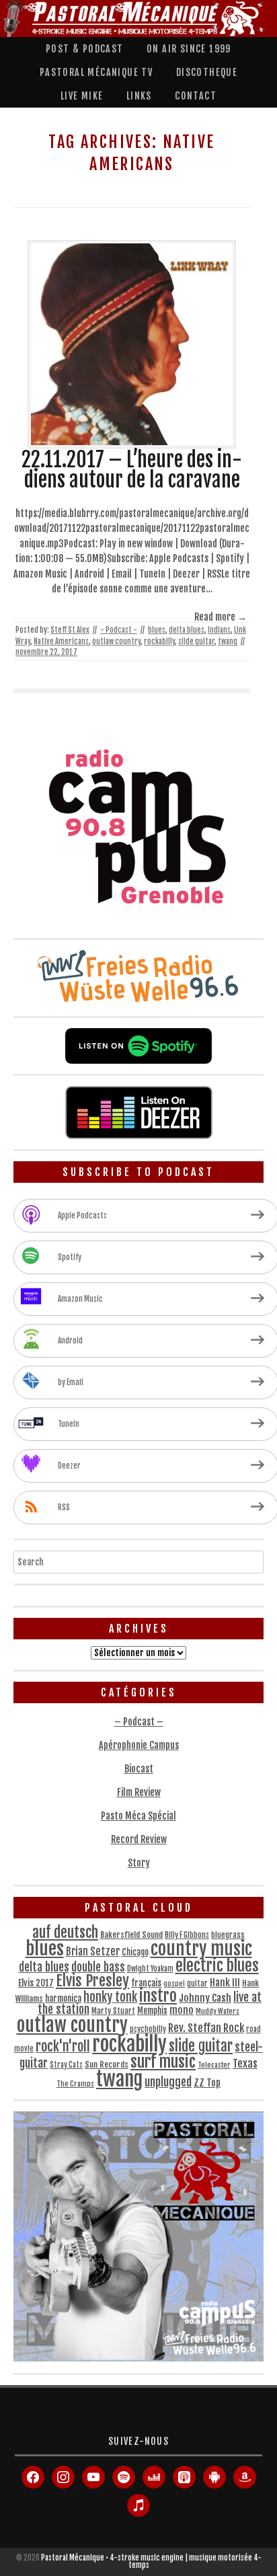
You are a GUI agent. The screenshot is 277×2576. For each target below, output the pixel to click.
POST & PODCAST (85, 49)
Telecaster (214, 2065)
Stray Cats (66, 2065)
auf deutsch (65, 1932)
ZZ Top (207, 2083)
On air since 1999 (189, 49)
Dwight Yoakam (150, 1969)
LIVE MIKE (82, 96)
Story (139, 1863)
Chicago (135, 1952)
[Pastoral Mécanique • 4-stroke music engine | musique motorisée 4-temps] (135, 18)
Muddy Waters (217, 2011)
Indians (219, 630)
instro (158, 1996)
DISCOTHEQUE (207, 72)
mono (182, 2010)
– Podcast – (139, 1722)
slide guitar (196, 641)
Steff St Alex (70, 630)
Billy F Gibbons (187, 1935)
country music (201, 1949)
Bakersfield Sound (131, 1935)
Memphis (152, 2011)
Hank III (225, 1983)
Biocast (139, 1769)
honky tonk (110, 1997)
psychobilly (148, 2029)
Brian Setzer (93, 1951)
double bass (98, 1967)
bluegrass (228, 1935)
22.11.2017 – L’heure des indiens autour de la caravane (132, 470)
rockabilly (159, 641)
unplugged (168, 2082)
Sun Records (107, 2065)
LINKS (139, 96)
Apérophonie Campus (139, 1745)
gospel (174, 1984)
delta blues (187, 630)
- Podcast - (119, 630)
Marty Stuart (113, 2011)
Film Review (139, 1792)
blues (157, 630)
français (146, 1983)
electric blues (217, 1966)
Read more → (221, 617)
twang (228, 641)
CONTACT (196, 96)
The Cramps (75, 2084)
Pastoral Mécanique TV (96, 72)
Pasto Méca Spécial (138, 1816)
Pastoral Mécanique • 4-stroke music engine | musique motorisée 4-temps (151, 2562)
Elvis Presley (92, 1981)
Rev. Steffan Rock (206, 2028)
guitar (197, 1984)
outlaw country (116, 641)
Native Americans (61, 641)
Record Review (139, 1839)
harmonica (63, 1998)
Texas (245, 2064)
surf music (163, 2062)
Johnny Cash (205, 1998)
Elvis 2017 (36, 1983)
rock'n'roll (63, 2046)
